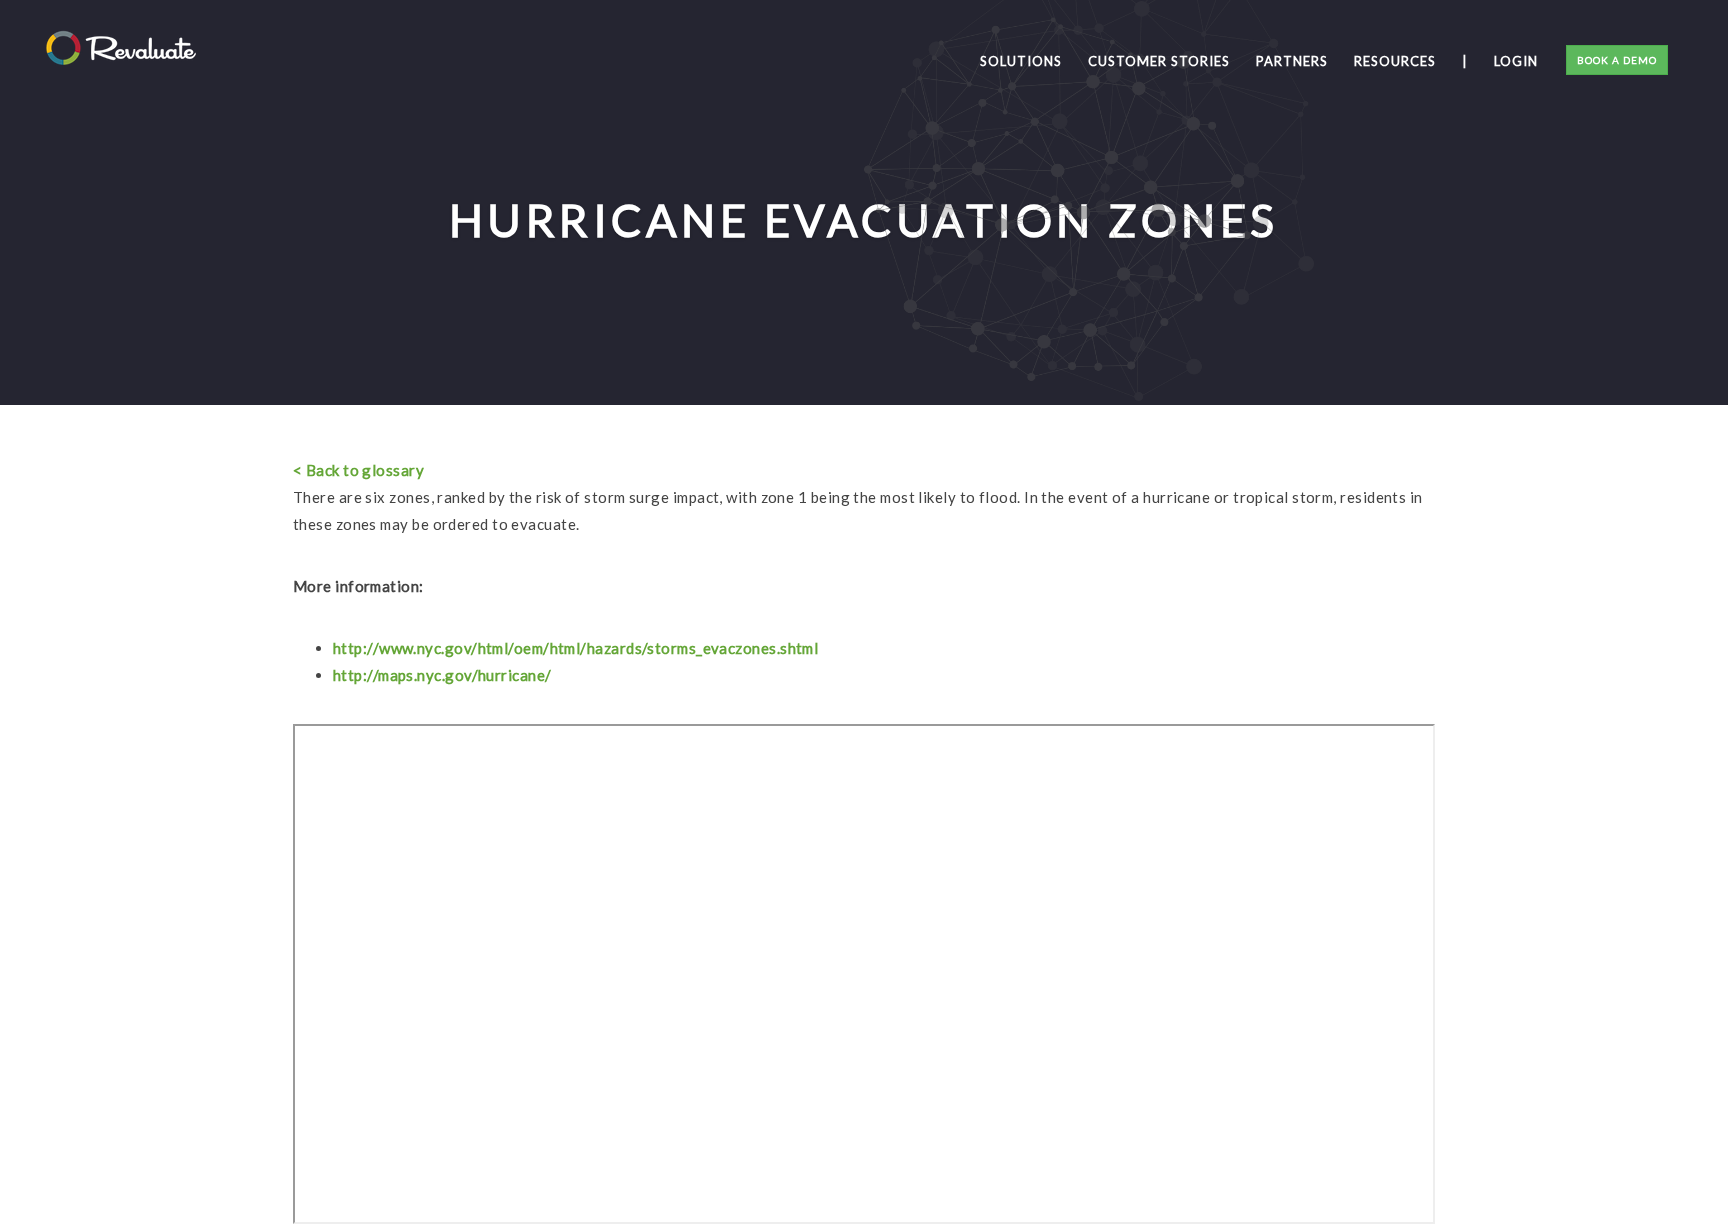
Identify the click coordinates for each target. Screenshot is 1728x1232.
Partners (1292, 61)
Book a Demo (1617, 60)
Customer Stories (1159, 61)
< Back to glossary (358, 470)
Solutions (1021, 61)
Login (1516, 61)
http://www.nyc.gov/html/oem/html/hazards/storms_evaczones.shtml (575, 648)
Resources (1395, 61)
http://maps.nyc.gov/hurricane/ (442, 675)
